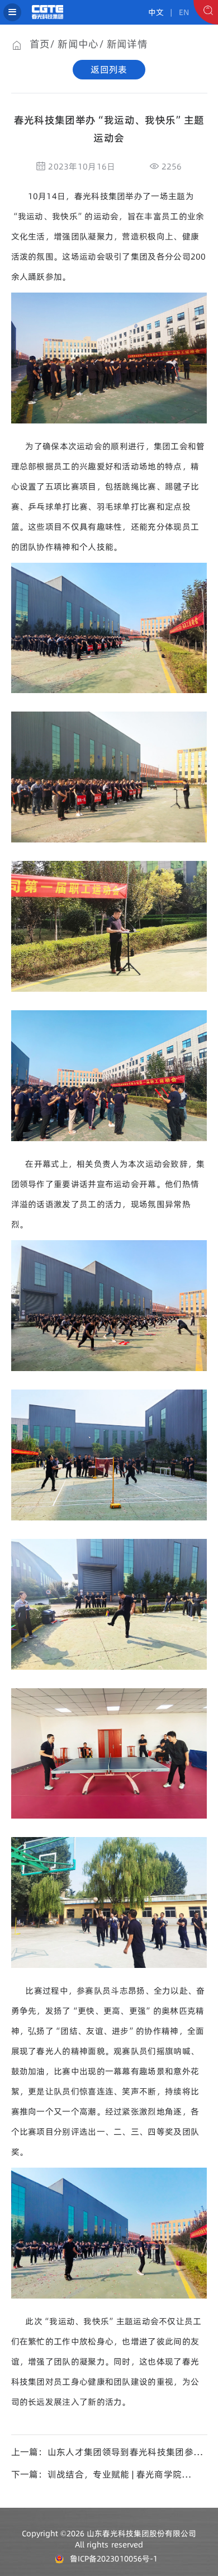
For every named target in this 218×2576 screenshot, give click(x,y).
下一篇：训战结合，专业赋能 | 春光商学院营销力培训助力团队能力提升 (101, 2474)
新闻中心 (78, 44)
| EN (177, 12)
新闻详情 (127, 44)
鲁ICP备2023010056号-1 (113, 2559)
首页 (40, 44)
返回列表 (109, 69)
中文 (156, 12)
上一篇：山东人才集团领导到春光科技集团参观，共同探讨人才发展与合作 (102, 2452)
